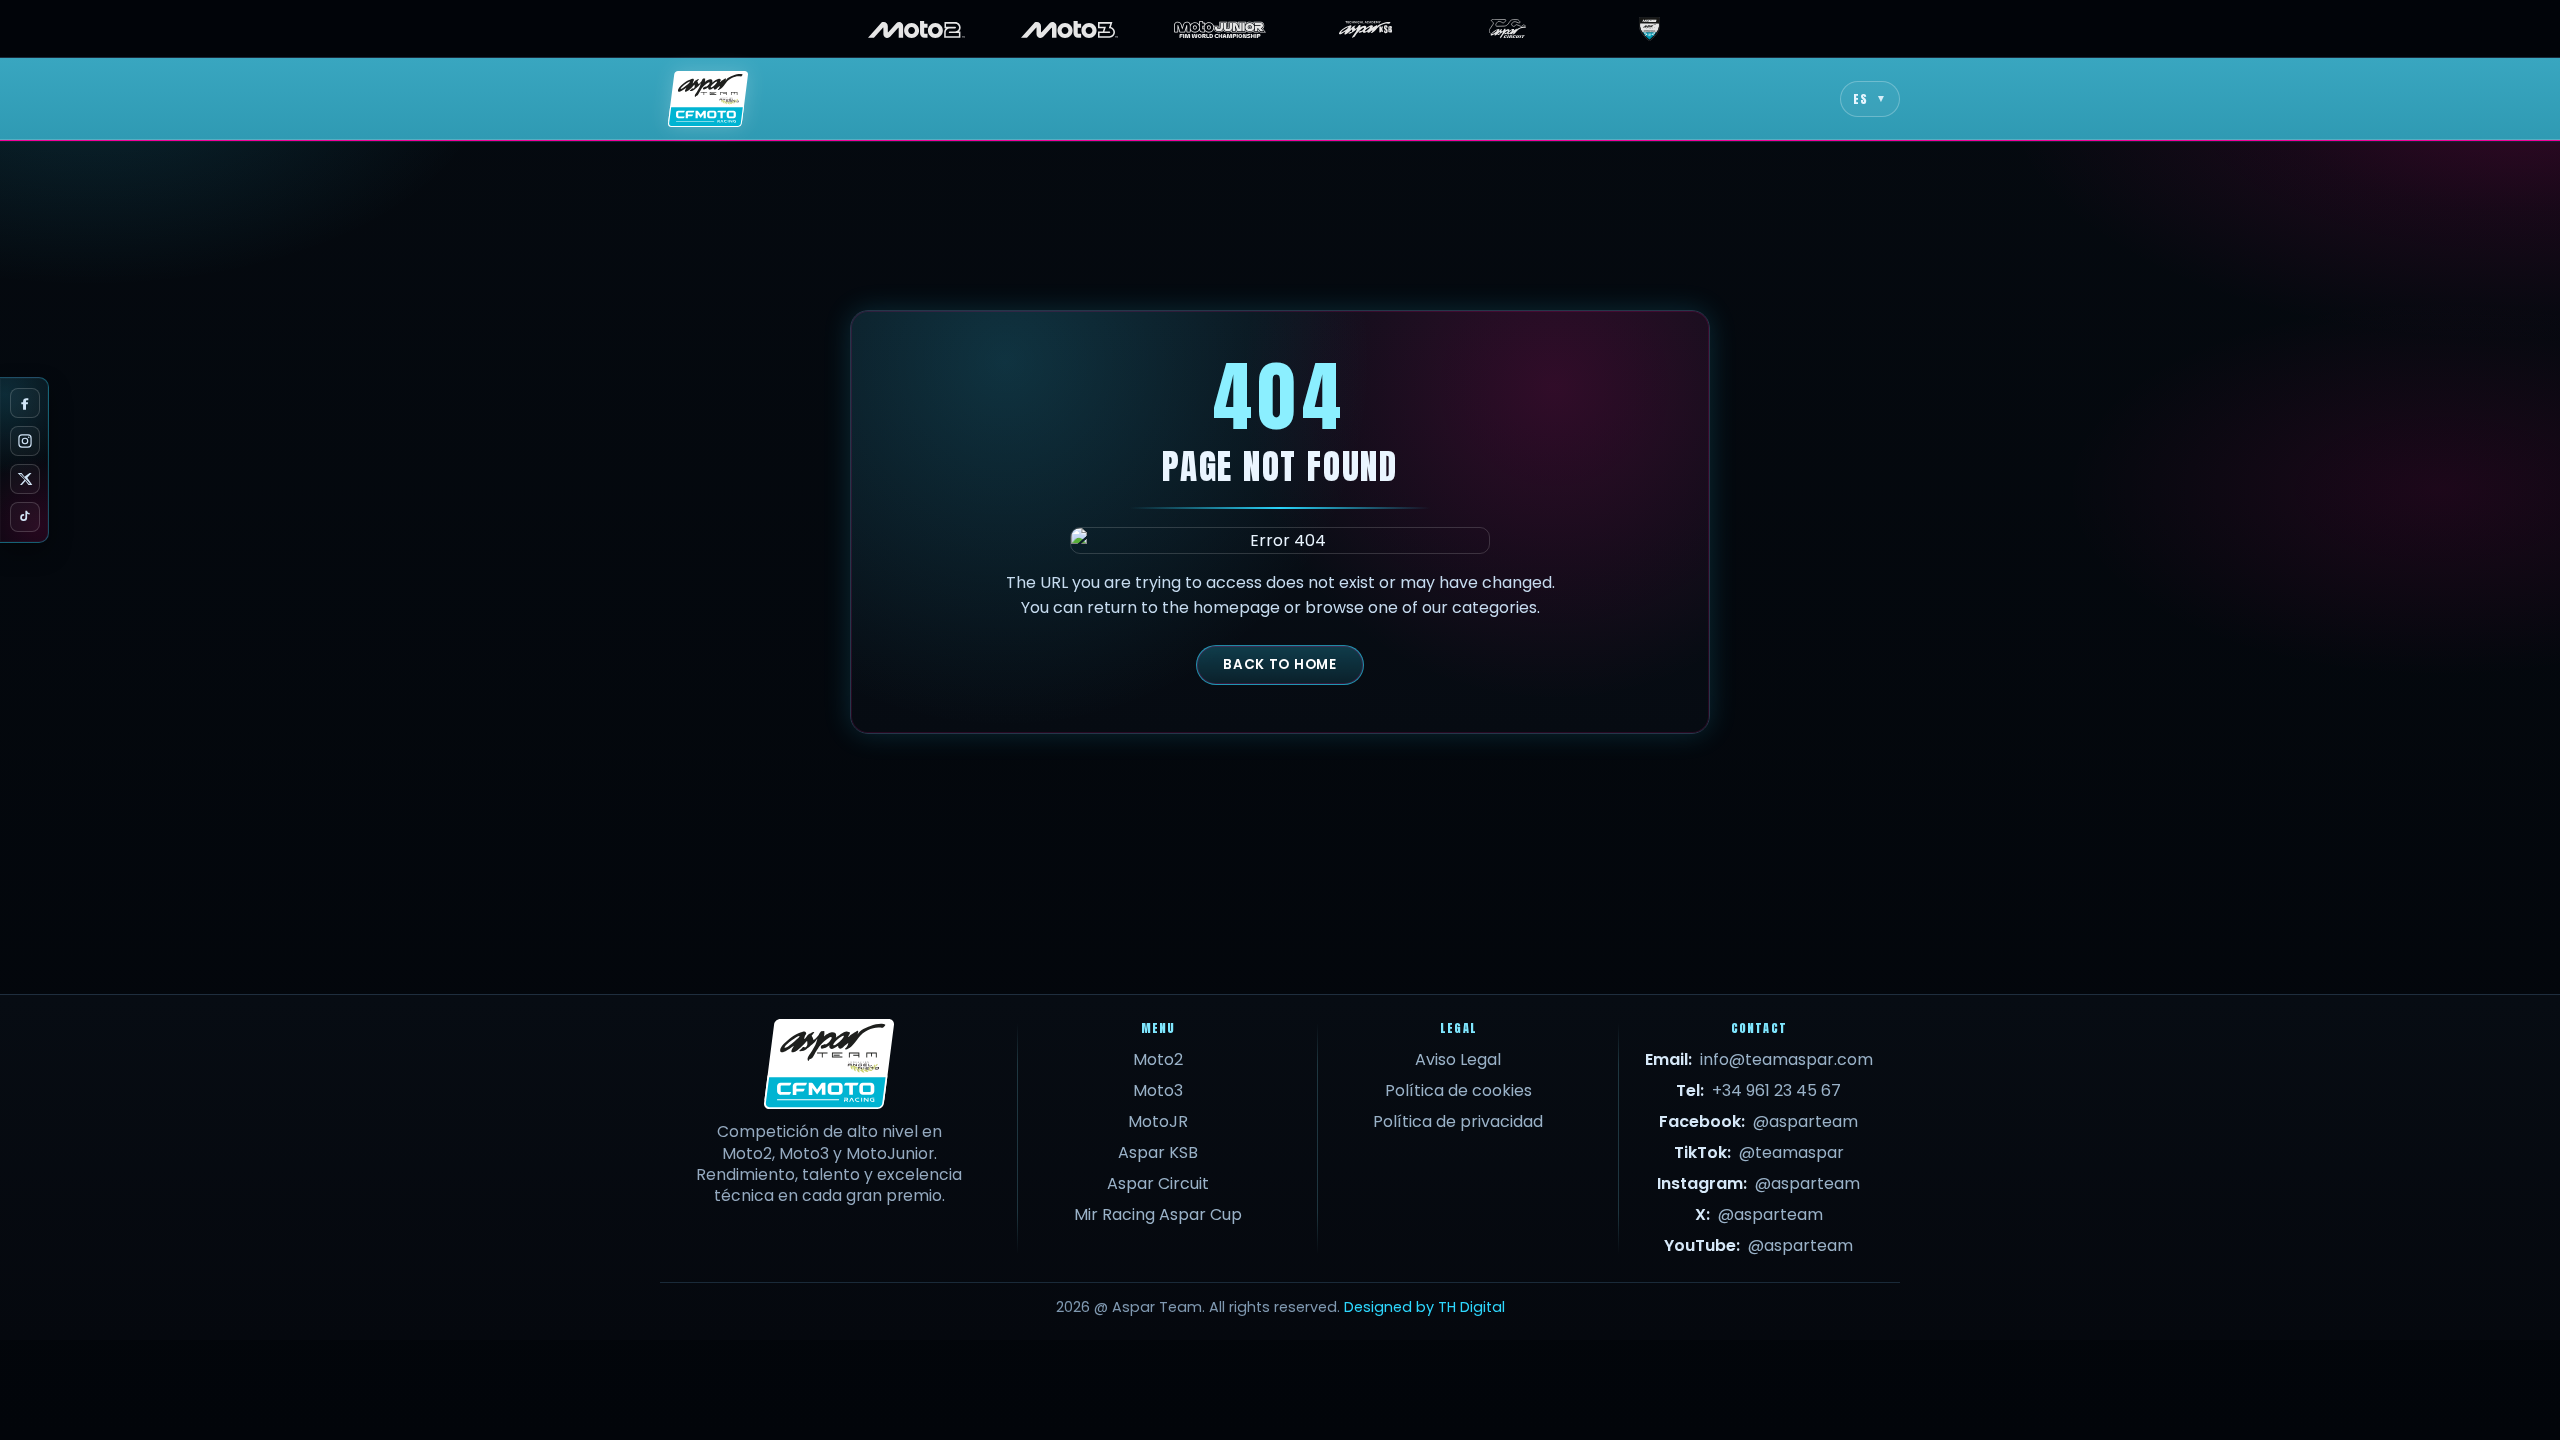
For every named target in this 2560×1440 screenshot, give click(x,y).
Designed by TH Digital (1424, 1307)
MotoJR (1158, 1121)
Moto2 (1158, 1059)
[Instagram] (25, 441)
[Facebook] (25, 403)
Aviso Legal (1458, 1059)
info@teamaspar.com (1786, 1059)
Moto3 (1158, 1090)
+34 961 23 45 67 (1776, 1090)
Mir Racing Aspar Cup (1158, 1214)
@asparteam (1805, 1121)
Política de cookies (1458, 1090)
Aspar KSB (1158, 1152)
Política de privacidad (1458, 1121)
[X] (25, 479)
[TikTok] (25, 517)
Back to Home (1279, 664)
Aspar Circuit (1158, 1183)
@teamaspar (1791, 1152)
